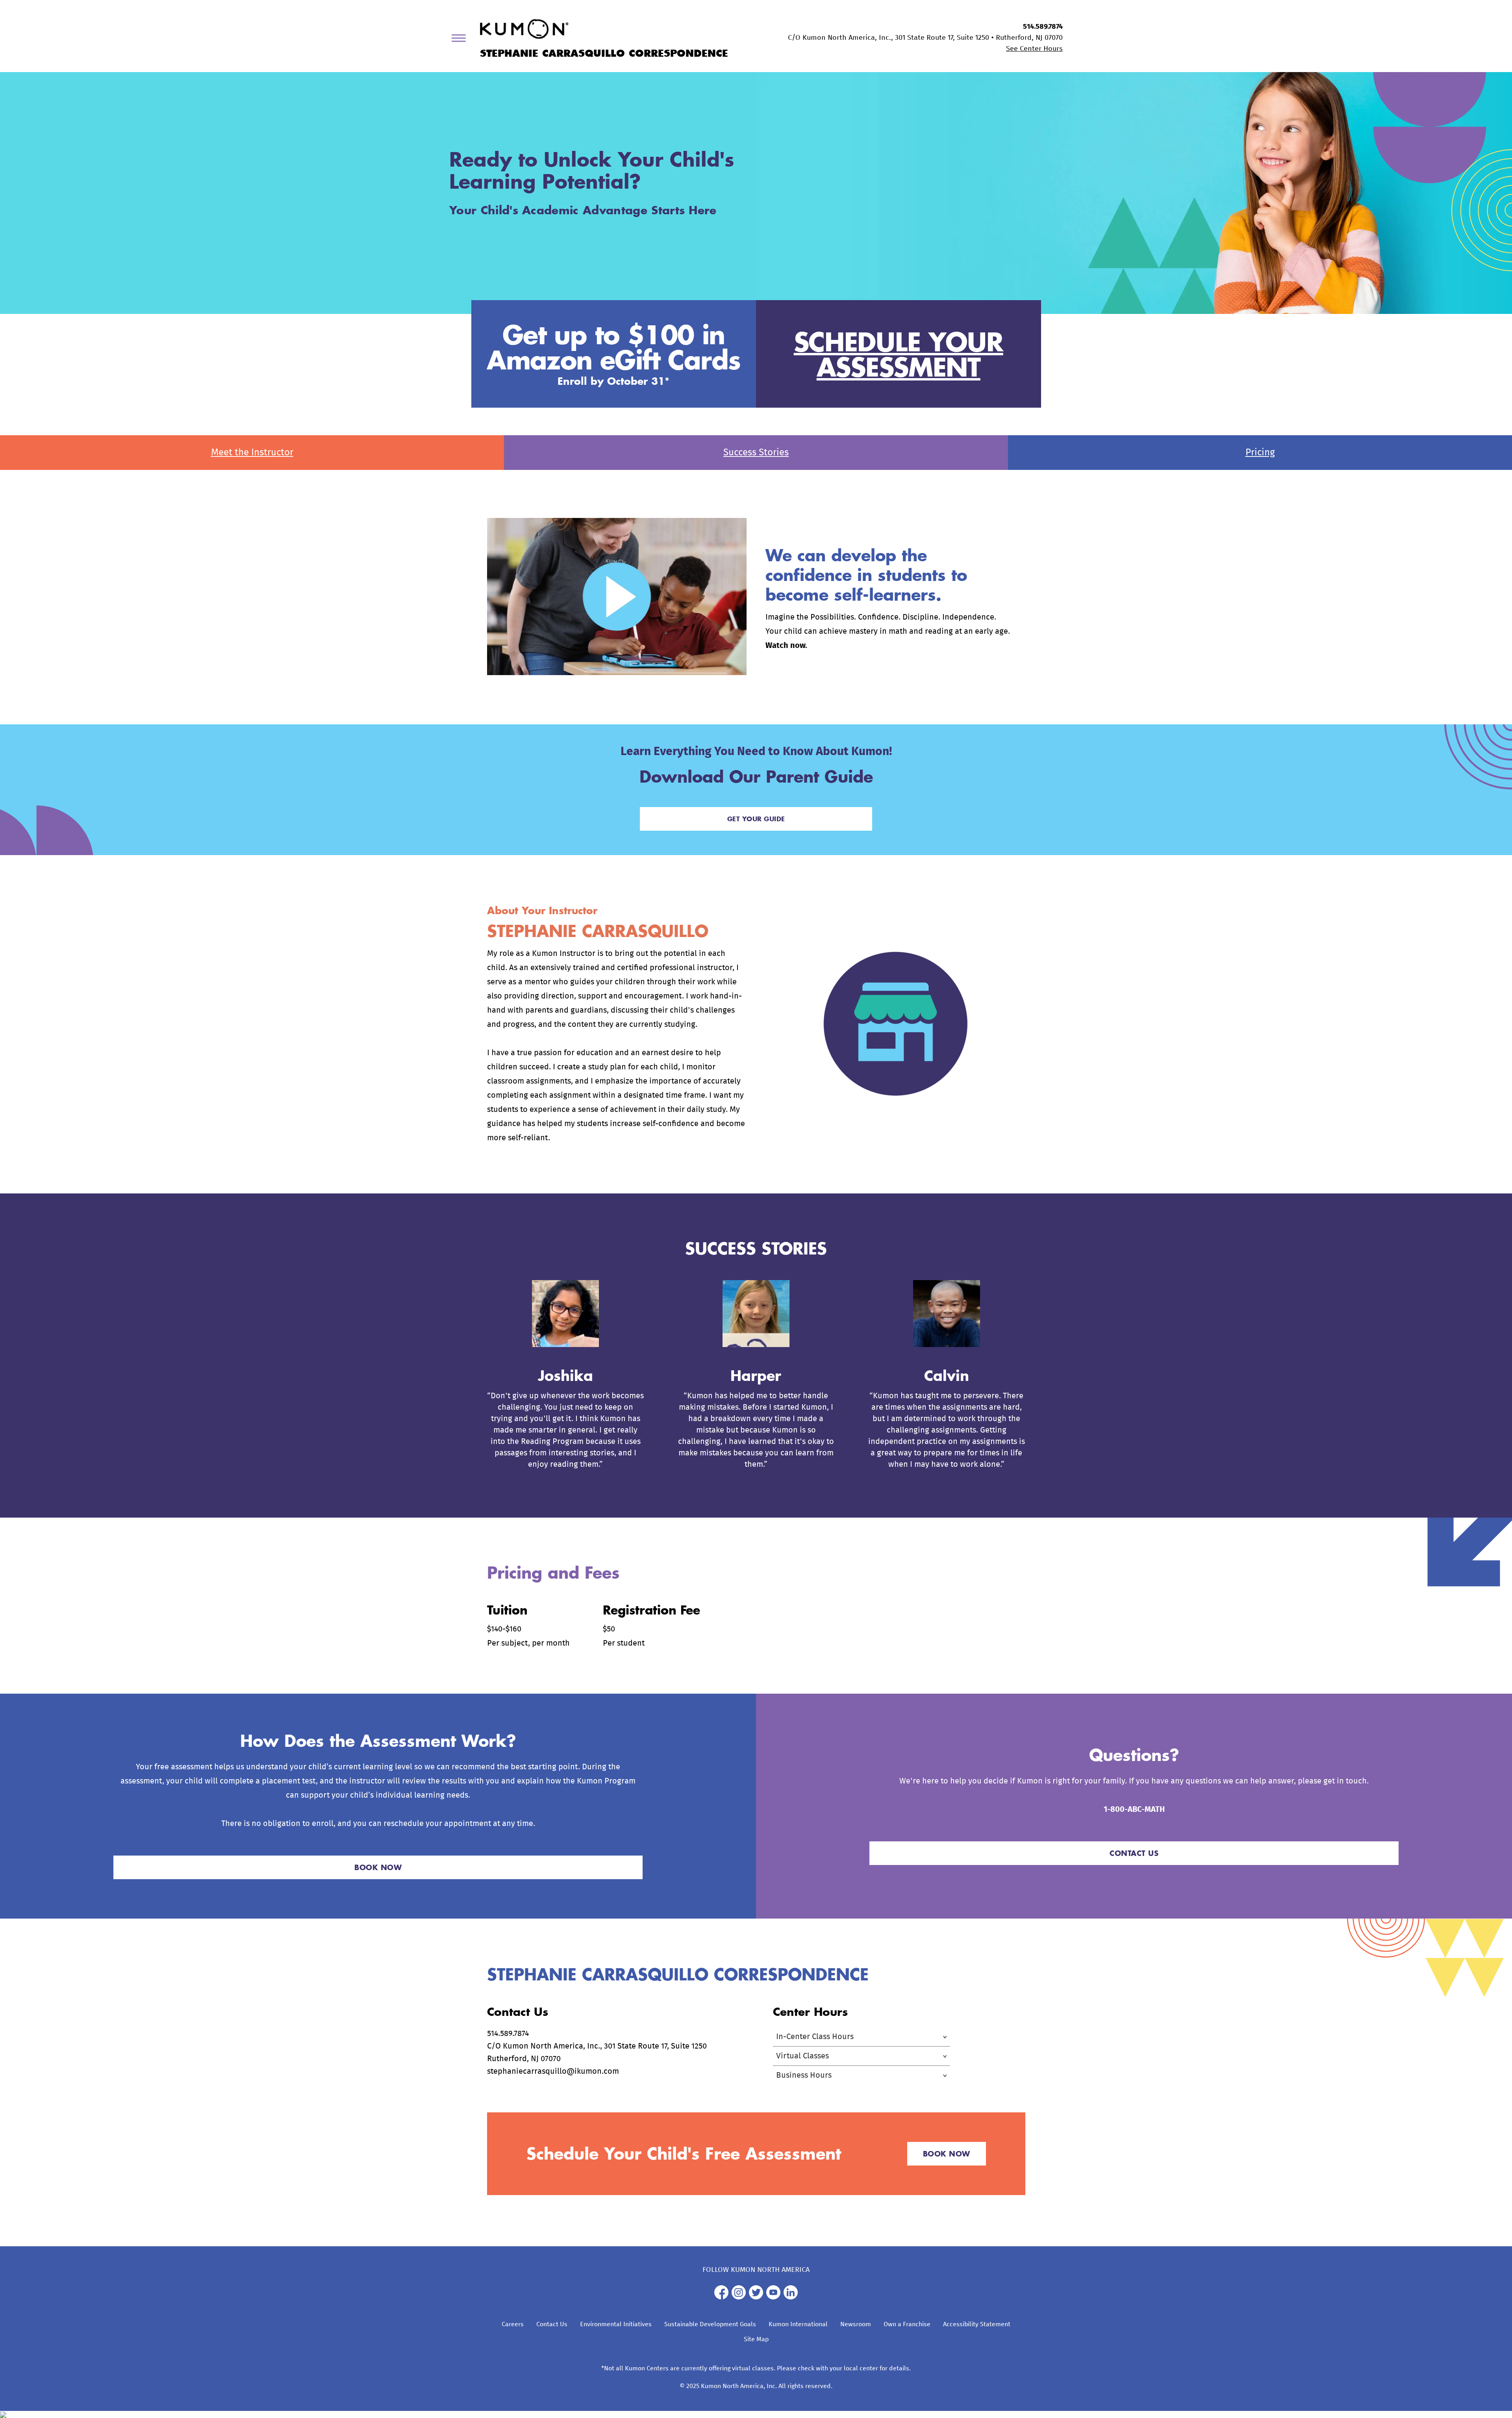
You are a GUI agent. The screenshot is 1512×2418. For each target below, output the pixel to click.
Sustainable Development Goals (710, 2324)
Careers (513, 2324)
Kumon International (798, 2324)
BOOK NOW (378, 1867)
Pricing (1260, 453)
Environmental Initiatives (616, 2324)
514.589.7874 (1043, 27)
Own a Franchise (907, 2324)
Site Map (756, 2339)
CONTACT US (1134, 1853)
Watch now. (786, 646)
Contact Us (552, 2324)
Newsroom (856, 2324)
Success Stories (756, 453)
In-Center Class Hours (815, 2037)
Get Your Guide (756, 819)
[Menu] (461, 40)
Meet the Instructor (252, 453)
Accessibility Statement (977, 2324)
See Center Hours (1034, 49)
